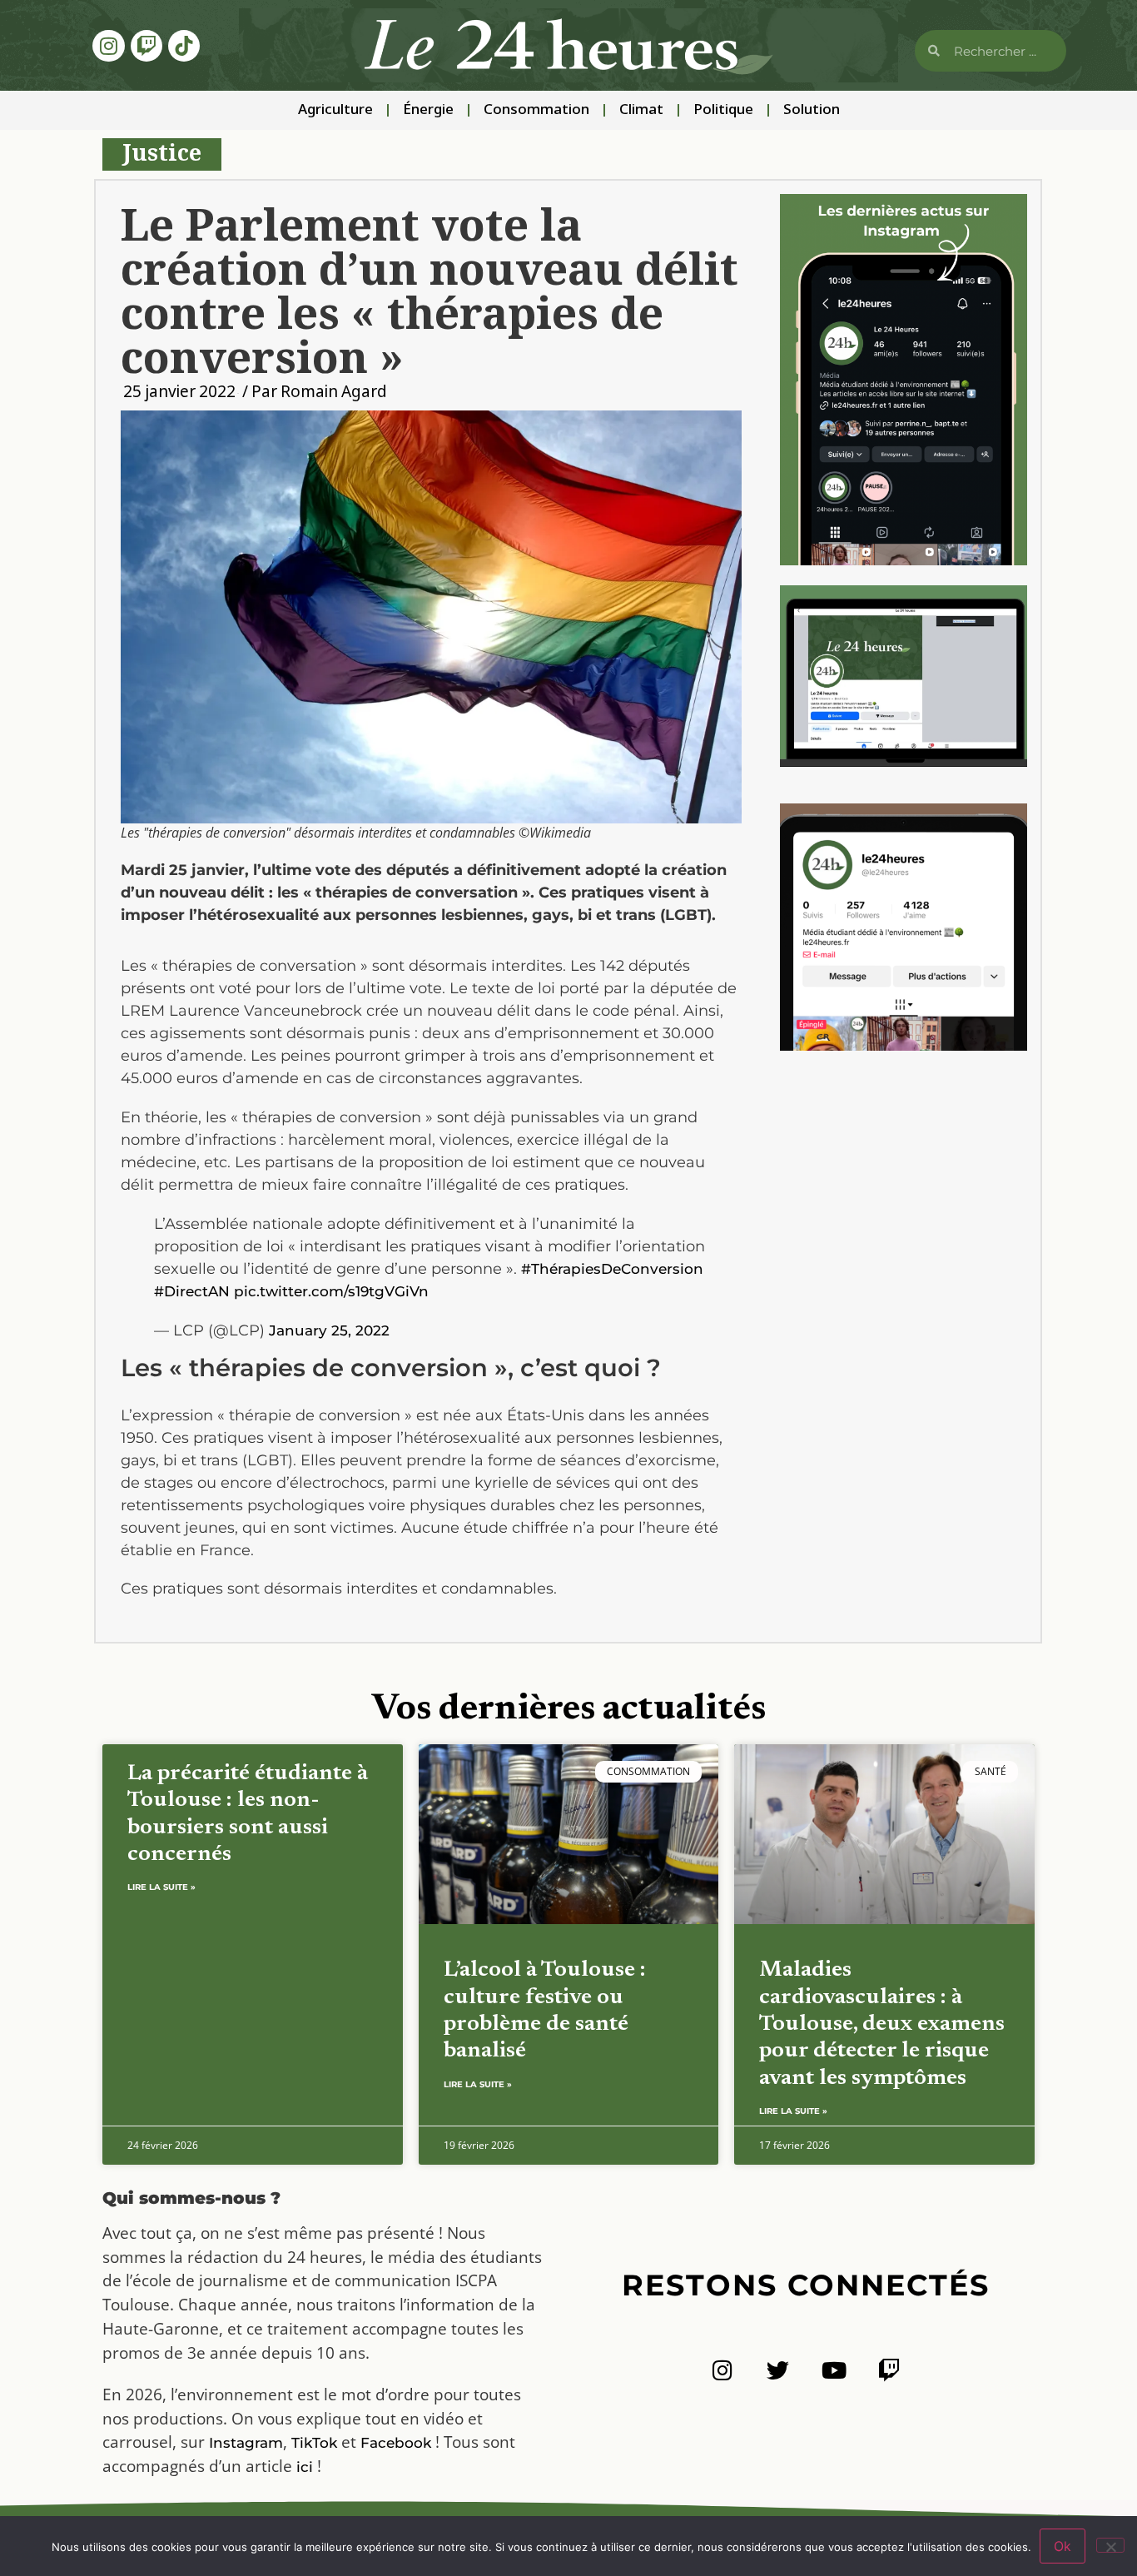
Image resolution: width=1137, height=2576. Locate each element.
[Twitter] (778, 2370)
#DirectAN (192, 1291)
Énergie (428, 110)
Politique (723, 110)
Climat (641, 110)
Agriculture (335, 110)
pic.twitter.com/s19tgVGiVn (331, 1291)
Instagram (246, 2443)
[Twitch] (146, 46)
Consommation (536, 110)
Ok (1063, 2546)
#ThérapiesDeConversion (612, 1269)
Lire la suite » (161, 1887)
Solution (812, 110)
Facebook (396, 2443)
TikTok (314, 2443)
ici (305, 2467)
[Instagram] (108, 46)
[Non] (1110, 2545)
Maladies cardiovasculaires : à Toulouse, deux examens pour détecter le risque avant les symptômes (882, 2024)
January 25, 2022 (329, 1330)
